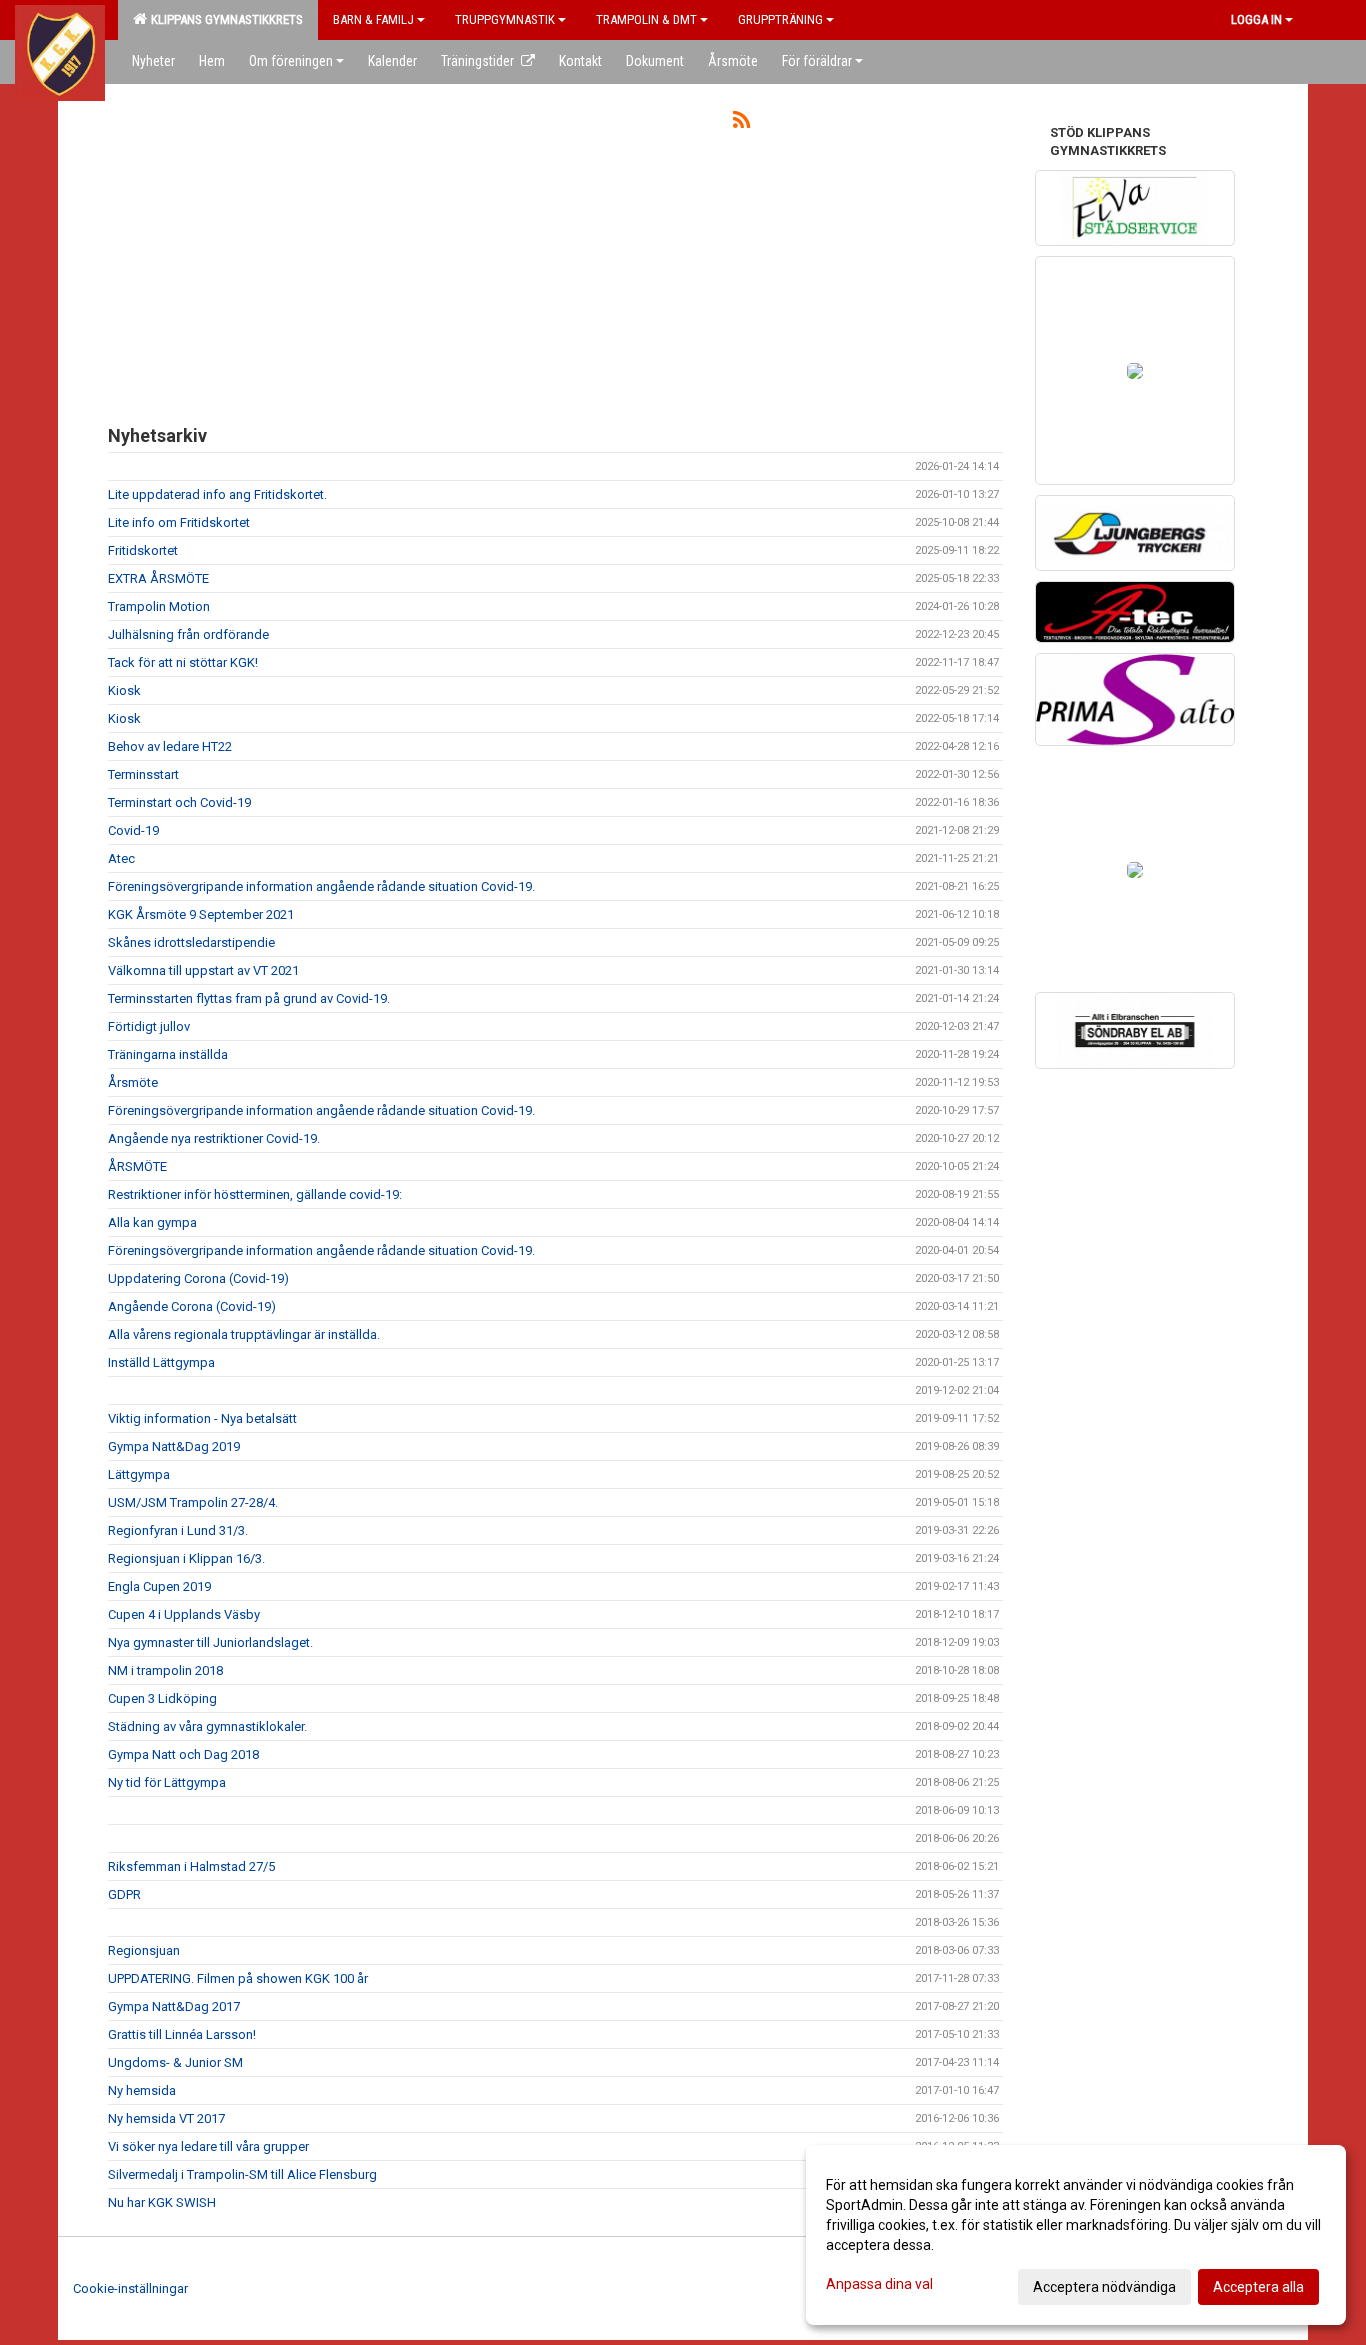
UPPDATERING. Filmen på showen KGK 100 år (238, 1978)
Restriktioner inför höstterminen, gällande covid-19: (255, 1194)
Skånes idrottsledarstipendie (191, 942)
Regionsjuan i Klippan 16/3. (186, 1558)
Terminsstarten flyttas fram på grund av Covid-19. (249, 998)
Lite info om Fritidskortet (179, 522)
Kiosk (124, 690)
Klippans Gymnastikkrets (224, 19)
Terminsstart (143, 774)
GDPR (124, 1894)
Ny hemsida (142, 2090)
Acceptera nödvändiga (1104, 2287)
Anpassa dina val (879, 2284)
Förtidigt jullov (149, 1026)
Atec (121, 858)
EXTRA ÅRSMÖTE (158, 578)
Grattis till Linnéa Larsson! (182, 2034)
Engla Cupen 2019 (159, 1586)
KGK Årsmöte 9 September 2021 (201, 914)
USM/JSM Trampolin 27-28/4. (193, 1502)
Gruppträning (780, 19)
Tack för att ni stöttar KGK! (183, 662)
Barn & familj (373, 19)
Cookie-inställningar (130, 2288)
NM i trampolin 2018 (165, 1670)
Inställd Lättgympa (161, 1362)
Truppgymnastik (505, 19)
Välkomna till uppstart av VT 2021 (203, 970)
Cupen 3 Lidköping (162, 1698)
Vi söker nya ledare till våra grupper (208, 2146)
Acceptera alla (1258, 2287)
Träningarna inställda (168, 1054)
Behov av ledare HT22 (170, 746)
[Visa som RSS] (741, 123)
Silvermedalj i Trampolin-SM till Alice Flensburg (242, 2174)
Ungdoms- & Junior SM (175, 2062)
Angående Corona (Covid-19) (192, 1306)
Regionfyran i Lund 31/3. (178, 1530)
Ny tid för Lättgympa (167, 1782)
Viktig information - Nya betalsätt (202, 1418)
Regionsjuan (144, 1950)
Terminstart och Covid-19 (179, 802)
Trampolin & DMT (646, 19)
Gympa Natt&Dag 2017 (174, 2006)
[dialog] (1076, 2235)
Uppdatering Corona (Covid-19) (198, 1278)
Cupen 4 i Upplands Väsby (184, 1614)
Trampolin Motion (159, 606)
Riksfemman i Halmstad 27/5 (191, 1866)
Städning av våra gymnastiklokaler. (207, 1726)
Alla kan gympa (152, 1222)
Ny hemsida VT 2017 (166, 2118)
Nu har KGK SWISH (162, 2202)
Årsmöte (133, 1082)
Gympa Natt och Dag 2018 (183, 1754)
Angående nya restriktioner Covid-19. (214, 1138)
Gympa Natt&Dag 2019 (174, 1446)
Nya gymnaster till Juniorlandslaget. (210, 1642)
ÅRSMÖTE (137, 1166)
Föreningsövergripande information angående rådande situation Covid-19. (321, 886)
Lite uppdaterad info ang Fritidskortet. (217, 494)
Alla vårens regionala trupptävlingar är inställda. (244, 1334)
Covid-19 (133, 830)
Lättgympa (139, 1474)
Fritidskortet (143, 550)
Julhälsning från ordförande (188, 634)
